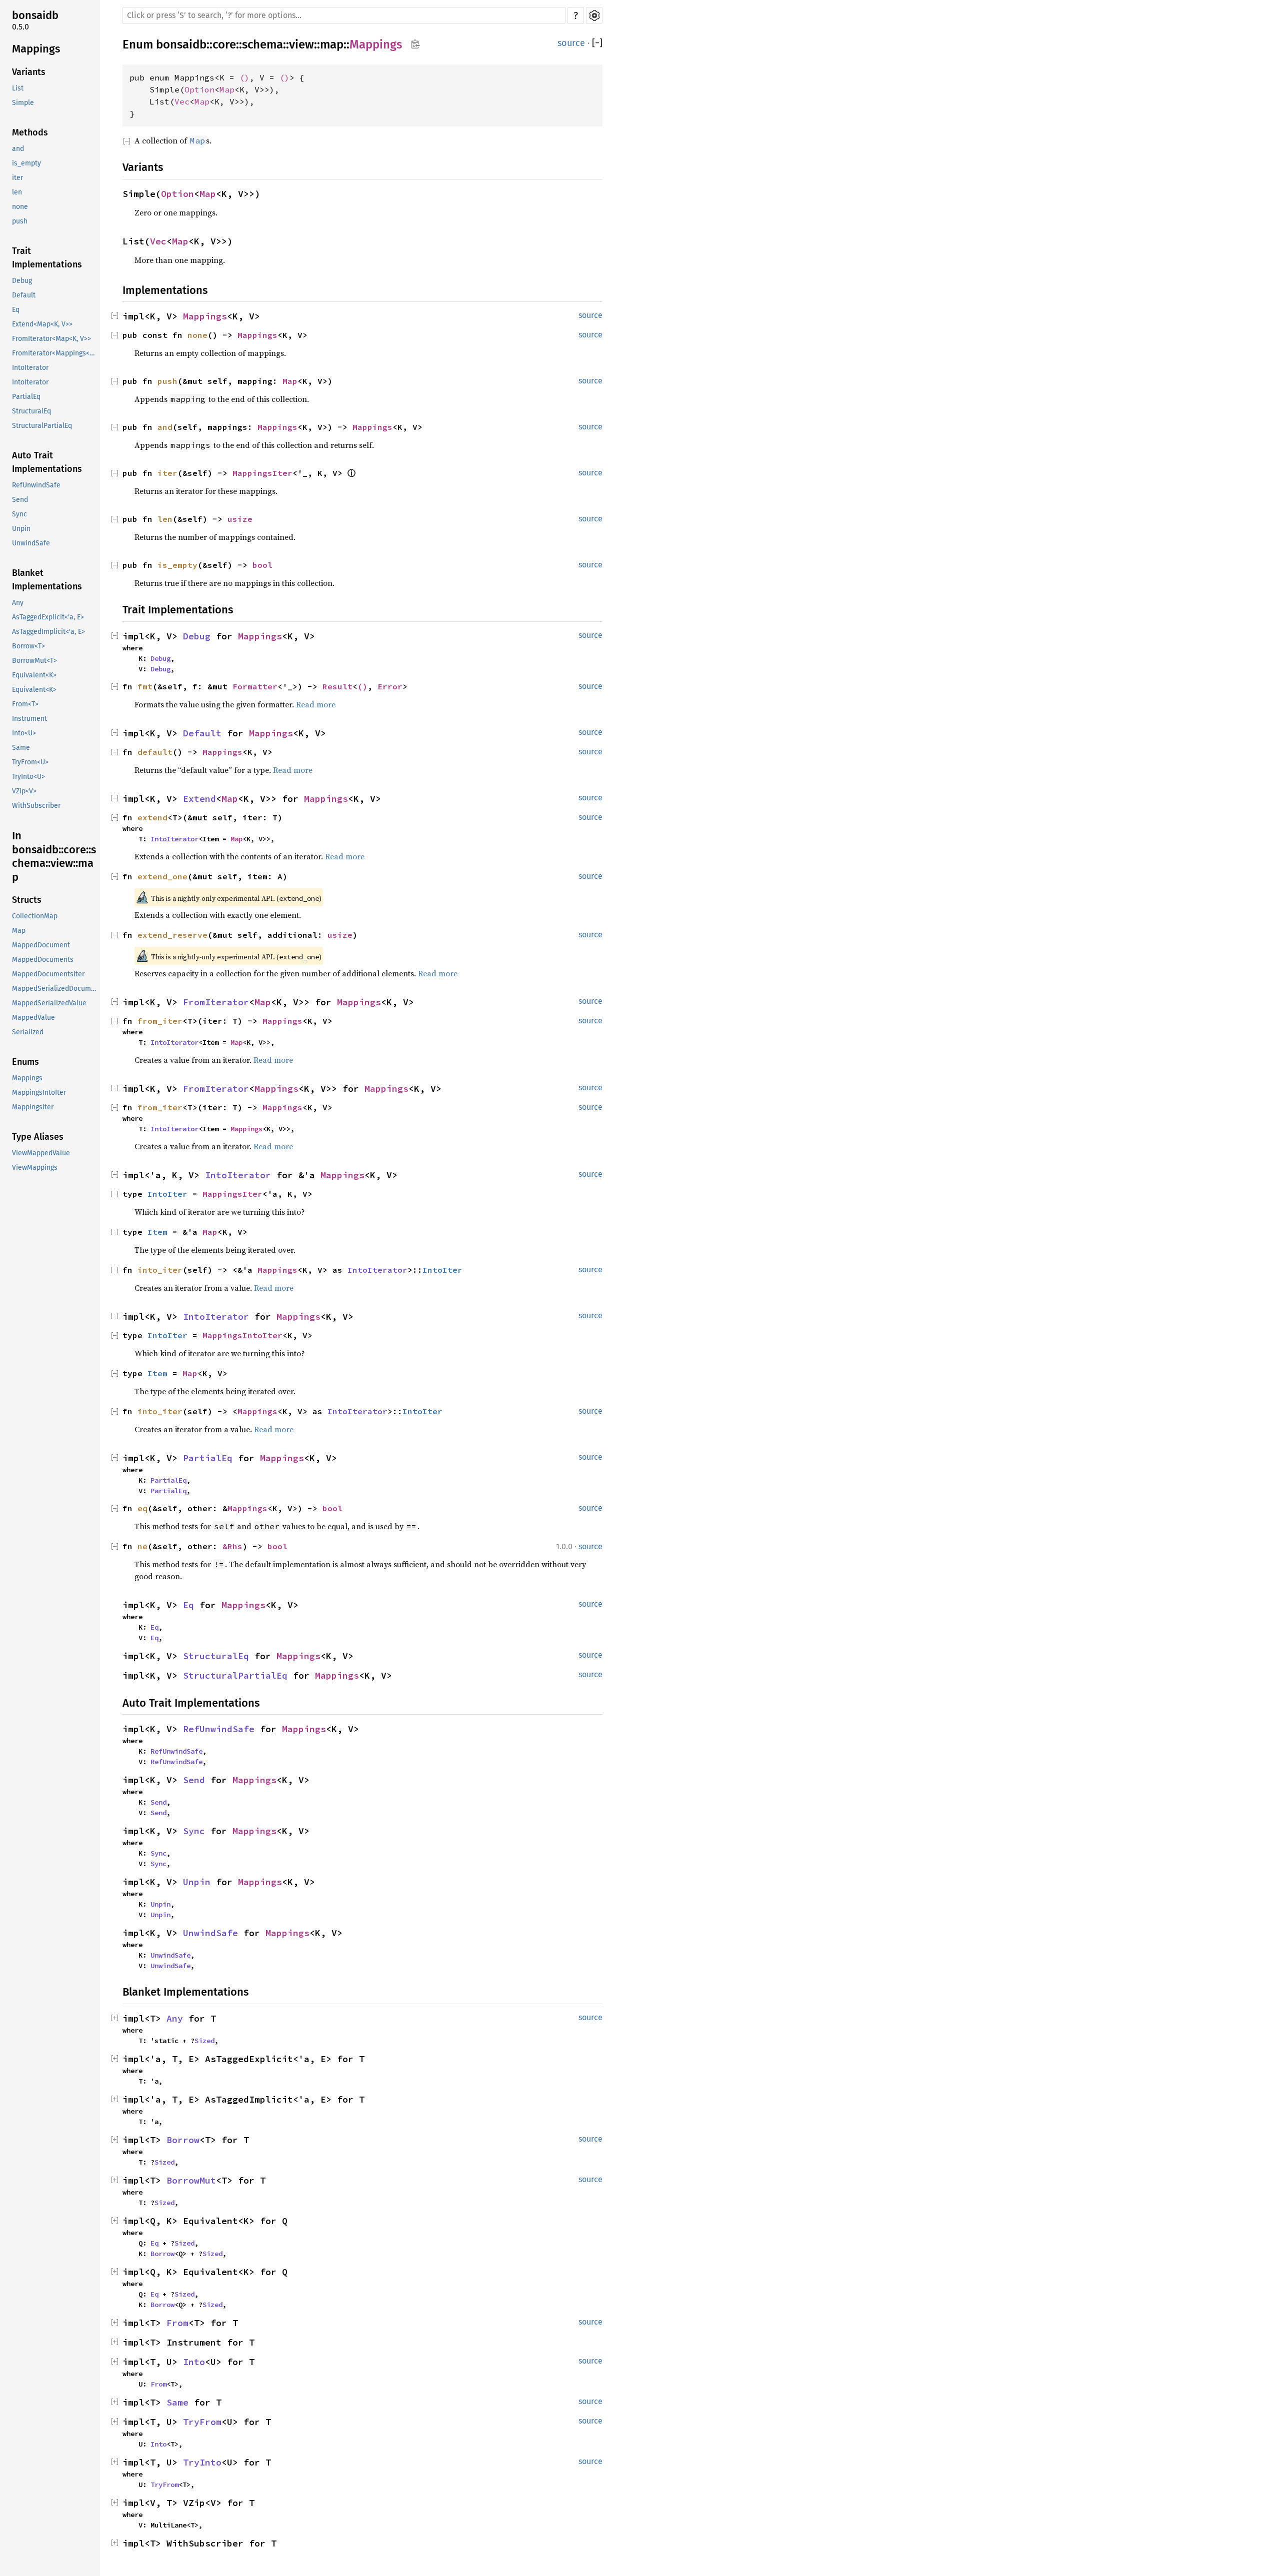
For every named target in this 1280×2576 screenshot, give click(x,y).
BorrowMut (191, 2180)
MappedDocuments (43, 960)
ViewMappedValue (41, 1154)
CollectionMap (35, 917)
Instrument (29, 719)
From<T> (25, 705)
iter (17, 178)
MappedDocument (41, 946)
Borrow (183, 2140)
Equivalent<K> (34, 676)
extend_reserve (172, 935)
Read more (316, 704)
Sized (204, 2041)
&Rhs (232, 1546)
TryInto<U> (28, 777)
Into (194, 2362)
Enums (25, 1062)
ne (142, 1546)
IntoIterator (30, 368)
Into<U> (24, 734)
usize (240, 519)
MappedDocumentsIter (48, 975)
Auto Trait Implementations (47, 463)
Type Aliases (38, 1137)
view (301, 44)
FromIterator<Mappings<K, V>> (55, 354)
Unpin (21, 529)
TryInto (202, 2462)
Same (21, 748)
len (17, 193)
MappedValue (33, 1018)
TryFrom (202, 2422)
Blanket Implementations (47, 580)
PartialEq (26, 397)
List (18, 89)
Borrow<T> (28, 647)
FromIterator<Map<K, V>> (51, 339)
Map (19, 931)
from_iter (160, 1021)
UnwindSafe (31, 544)
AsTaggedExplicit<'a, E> (48, 618)
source (571, 43)
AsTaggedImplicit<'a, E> (48, 632)
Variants (29, 72)
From (177, 2323)
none (20, 207)
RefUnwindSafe (36, 486)
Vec (182, 101)
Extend (199, 799)
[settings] (594, 15)
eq (142, 1508)
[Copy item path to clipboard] (415, 45)
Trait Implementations (47, 258)
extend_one (162, 876)
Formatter (255, 686)
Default (24, 296)
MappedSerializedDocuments (55, 989)
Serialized (28, 1033)
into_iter (160, 1270)
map (332, 44)
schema (262, 44)
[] (597, 43)
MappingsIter (33, 1108)
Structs (27, 900)
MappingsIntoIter (39, 1093)
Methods (30, 133)
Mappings (36, 49)
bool (262, 565)
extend (152, 817)
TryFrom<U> (30, 763)
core (224, 44)
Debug (22, 281)
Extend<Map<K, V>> (42, 325)
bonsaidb (35, 15)
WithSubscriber (36, 806)
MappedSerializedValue (49, 1004)
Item (157, 1232)
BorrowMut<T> (34, 661)
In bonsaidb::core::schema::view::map (54, 857)
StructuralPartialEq (42, 426)
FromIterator (216, 1002)
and (18, 149)
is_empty (26, 164)
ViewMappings (35, 1168)
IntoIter (167, 1194)
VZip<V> (24, 792)
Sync (19, 515)
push (20, 222)
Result (337, 686)
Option (199, 89)
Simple (23, 103)
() (244, 77)
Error (390, 686)
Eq (16, 310)
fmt (145, 686)
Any (18, 603)
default (155, 752)
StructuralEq (31, 412)
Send (20, 500)
